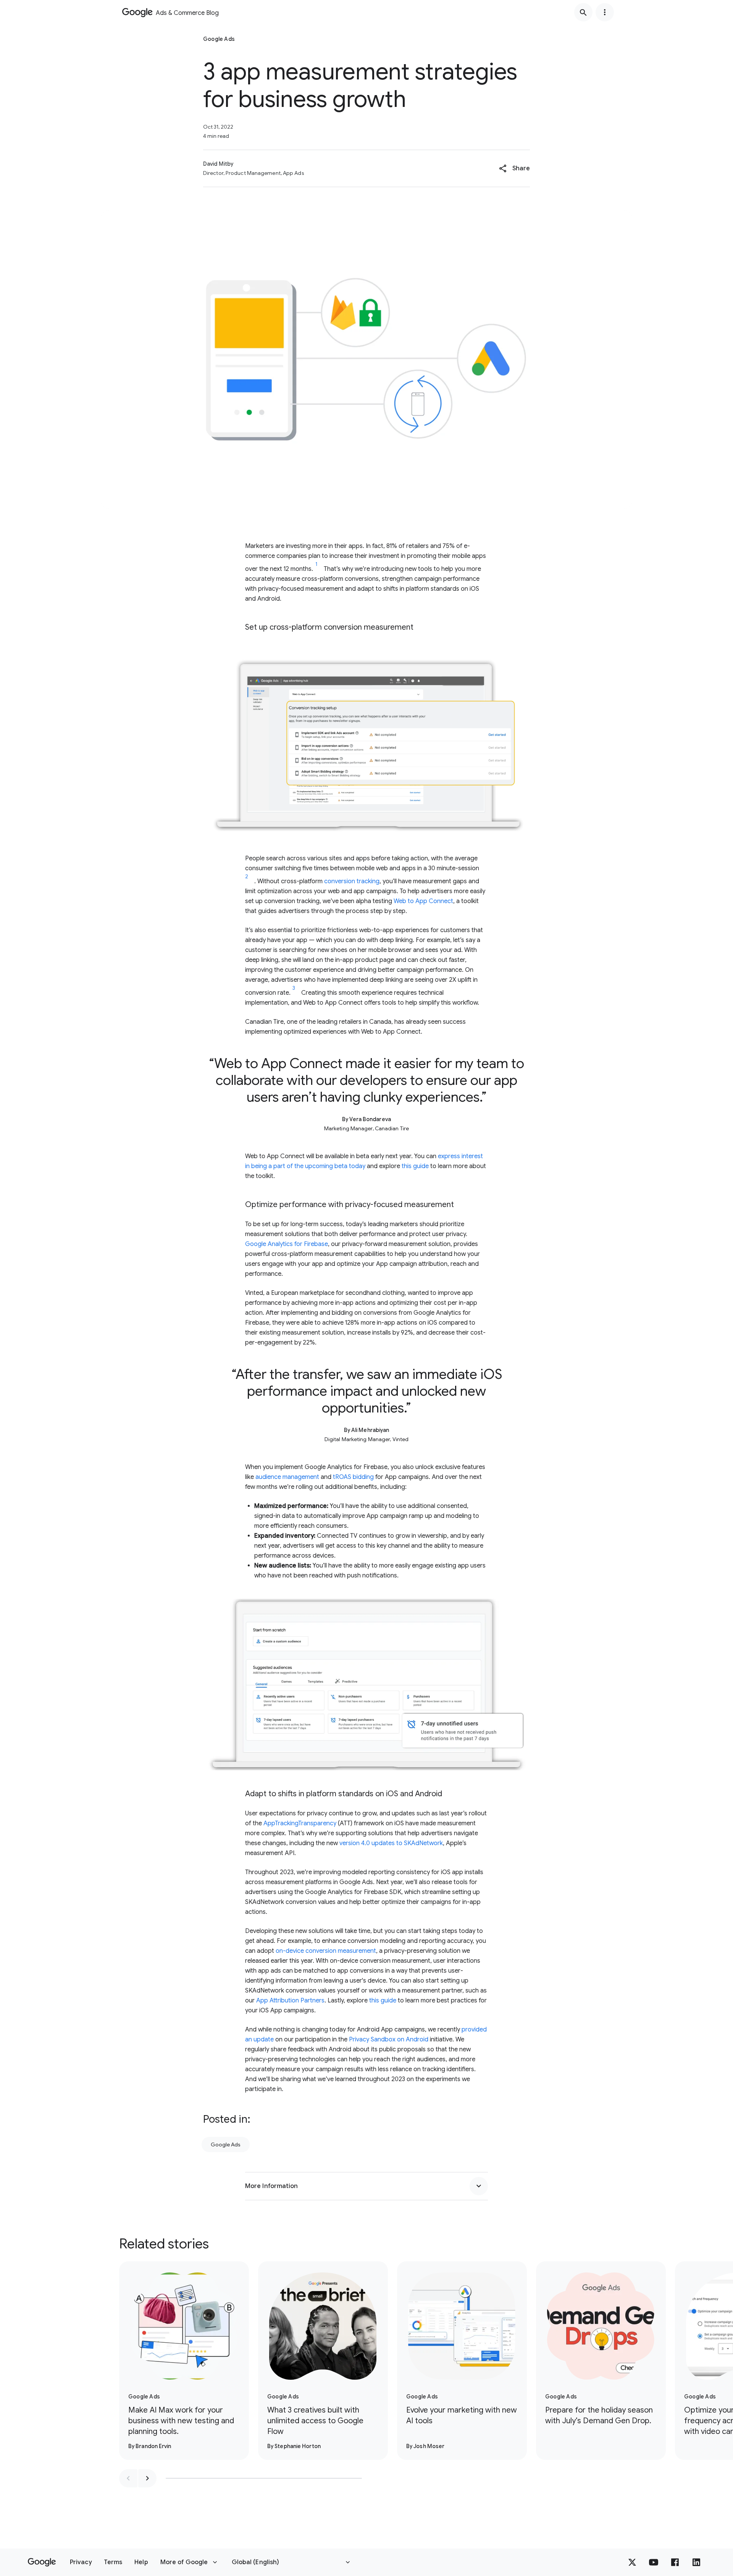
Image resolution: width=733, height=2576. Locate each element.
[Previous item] (128, 2478)
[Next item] (147, 2478)
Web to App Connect (423, 901)
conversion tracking (352, 881)
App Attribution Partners (290, 2001)
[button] (514, 168)
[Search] (583, 12)
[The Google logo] (42, 2562)
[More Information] (479, 2186)
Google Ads (226, 2145)
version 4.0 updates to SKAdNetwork (391, 1843)
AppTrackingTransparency (300, 1823)
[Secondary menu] (605, 12)
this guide (415, 1166)
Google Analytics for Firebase (287, 1244)
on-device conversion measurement (326, 1951)
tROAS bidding (353, 1477)
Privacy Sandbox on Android (389, 2039)
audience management (287, 1477)
